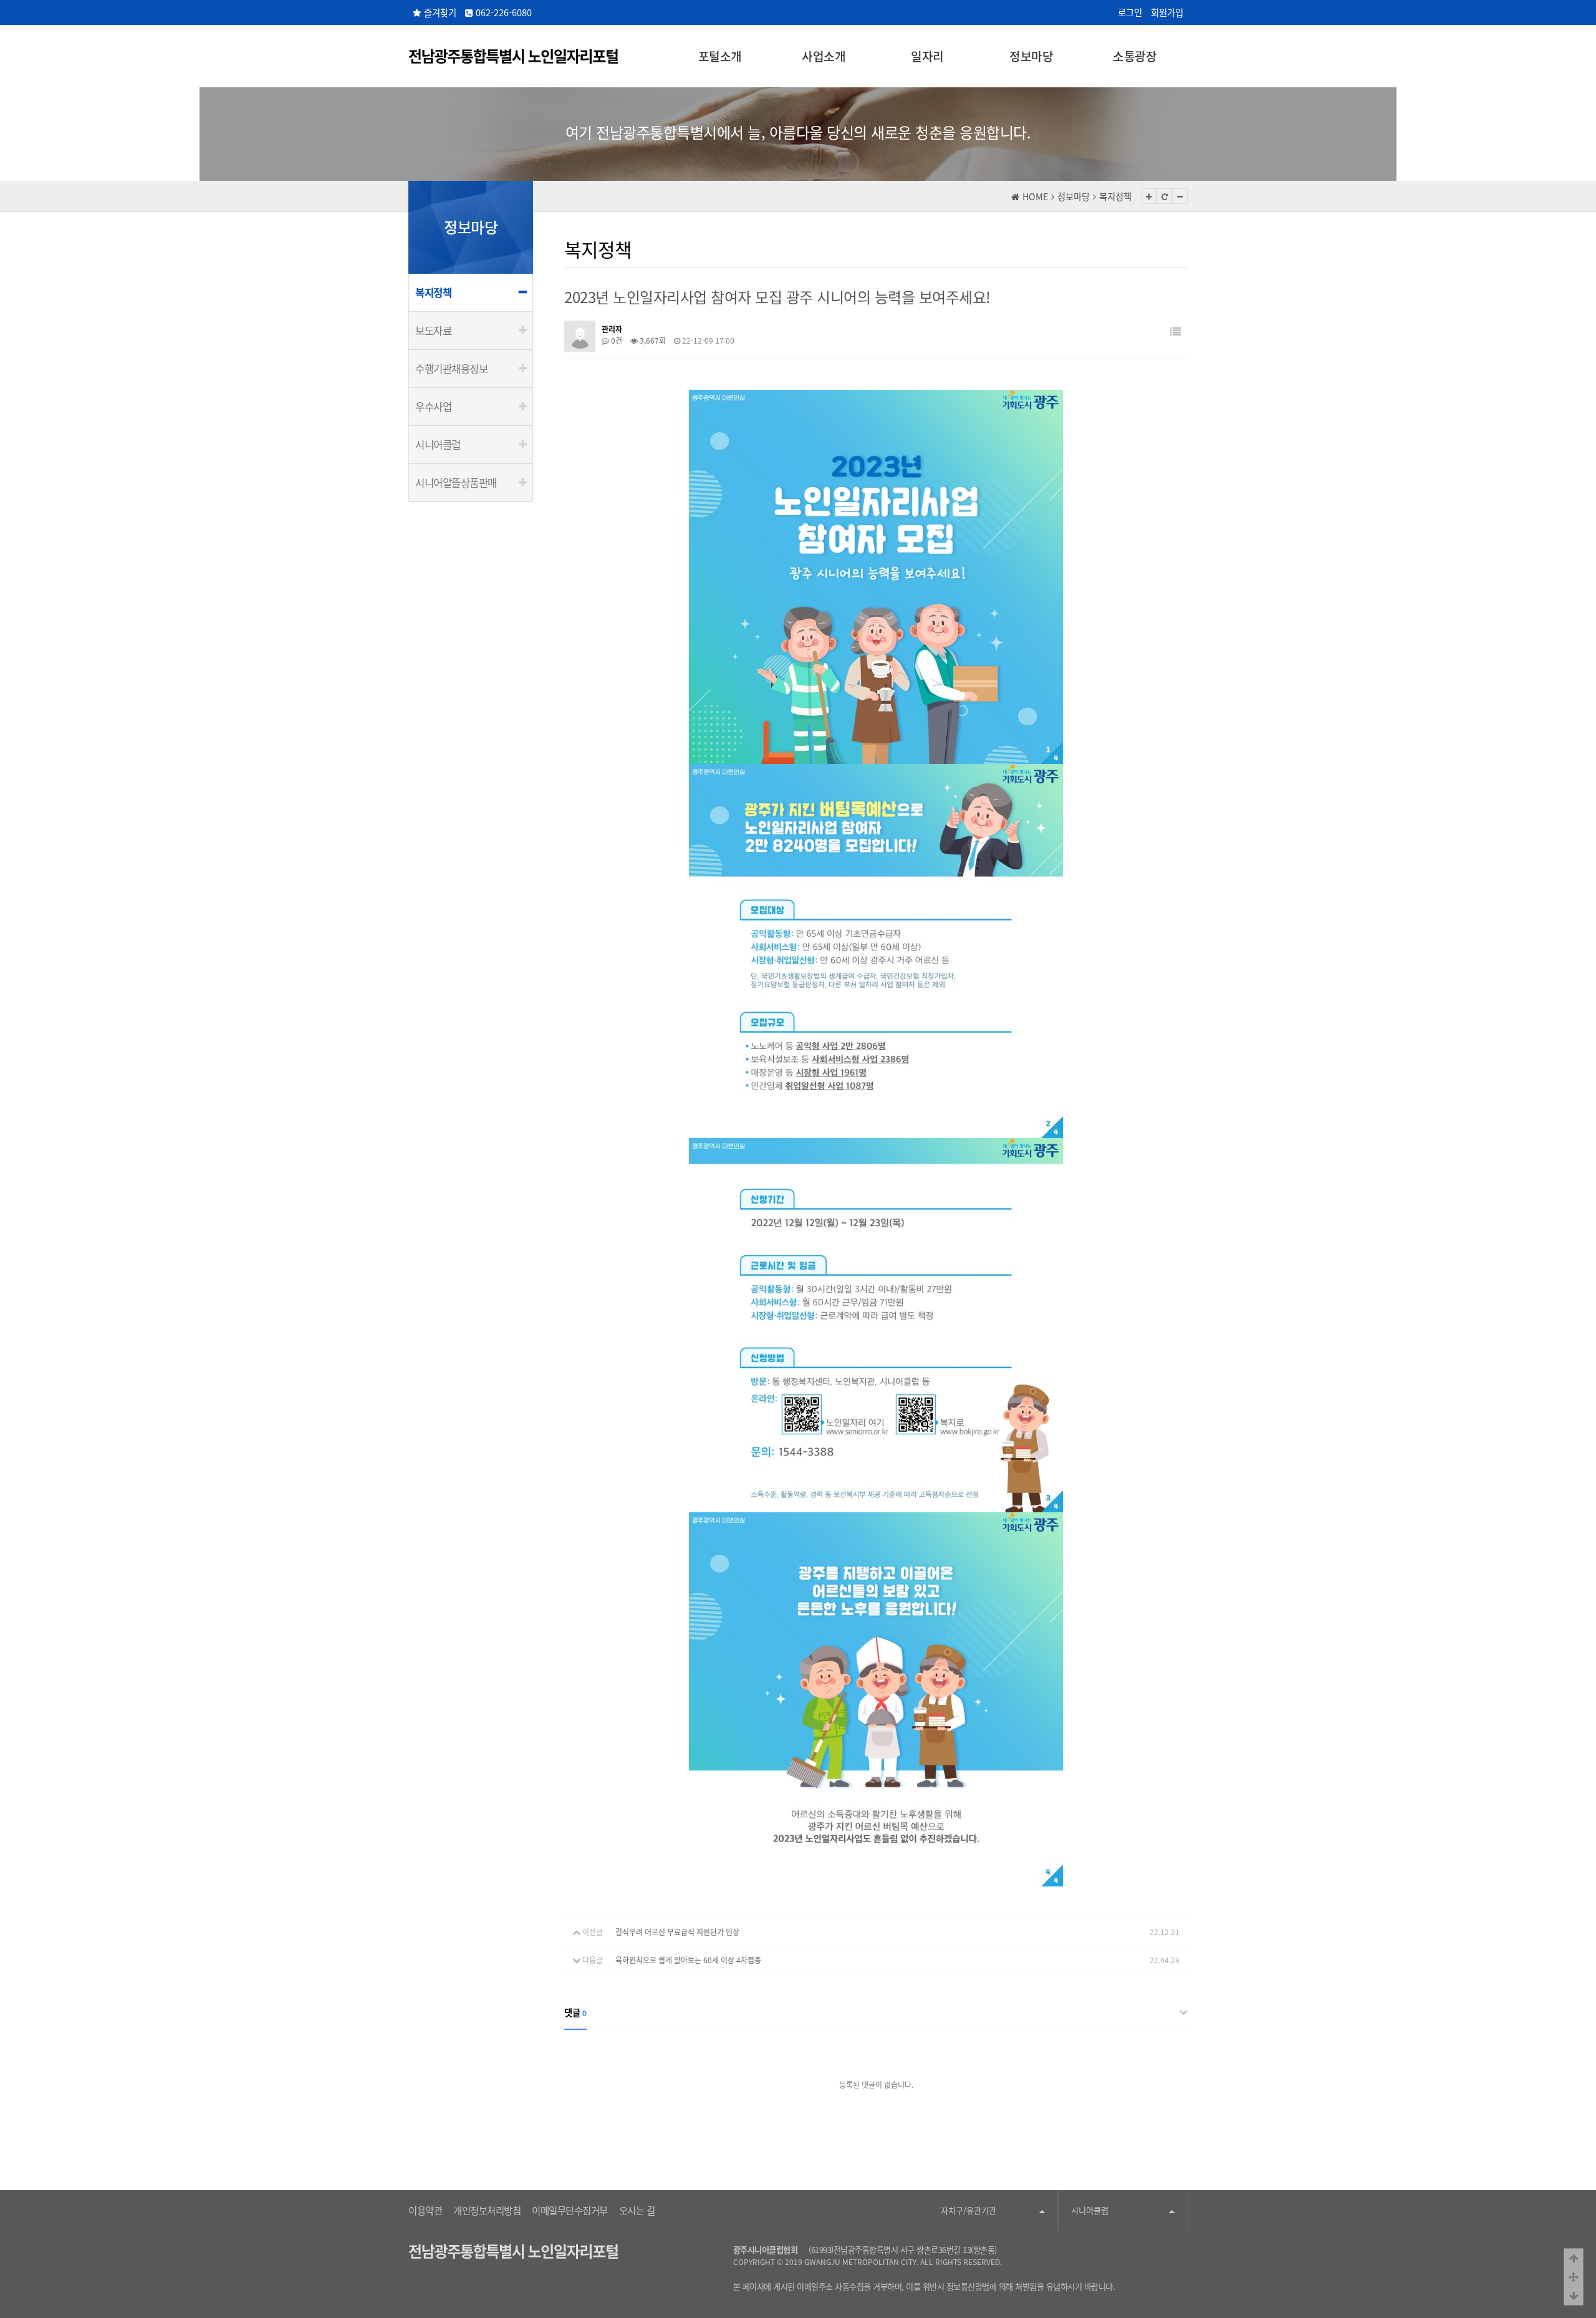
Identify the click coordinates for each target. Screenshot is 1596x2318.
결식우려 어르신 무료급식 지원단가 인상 (677, 1932)
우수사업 (433, 407)
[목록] (1175, 331)
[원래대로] (1164, 196)
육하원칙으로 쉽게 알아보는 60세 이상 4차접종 (688, 1960)
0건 (616, 340)
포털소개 (720, 56)
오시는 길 (637, 2210)
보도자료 (433, 331)
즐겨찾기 (440, 12)
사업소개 (824, 56)
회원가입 (1167, 12)
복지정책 (433, 292)
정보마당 (1031, 56)
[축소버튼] (1180, 196)
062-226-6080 (504, 12)
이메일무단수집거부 (570, 2210)
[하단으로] (1574, 2296)
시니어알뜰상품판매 (456, 483)
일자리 (927, 56)
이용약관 (425, 2210)
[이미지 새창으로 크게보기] (876, 396)
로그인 (1130, 12)
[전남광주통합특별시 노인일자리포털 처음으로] (513, 54)
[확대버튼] (1149, 196)
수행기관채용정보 (451, 369)
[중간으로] (1574, 2277)
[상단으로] (1574, 2258)
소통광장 (1135, 56)
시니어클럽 (438, 445)
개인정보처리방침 (487, 2210)
